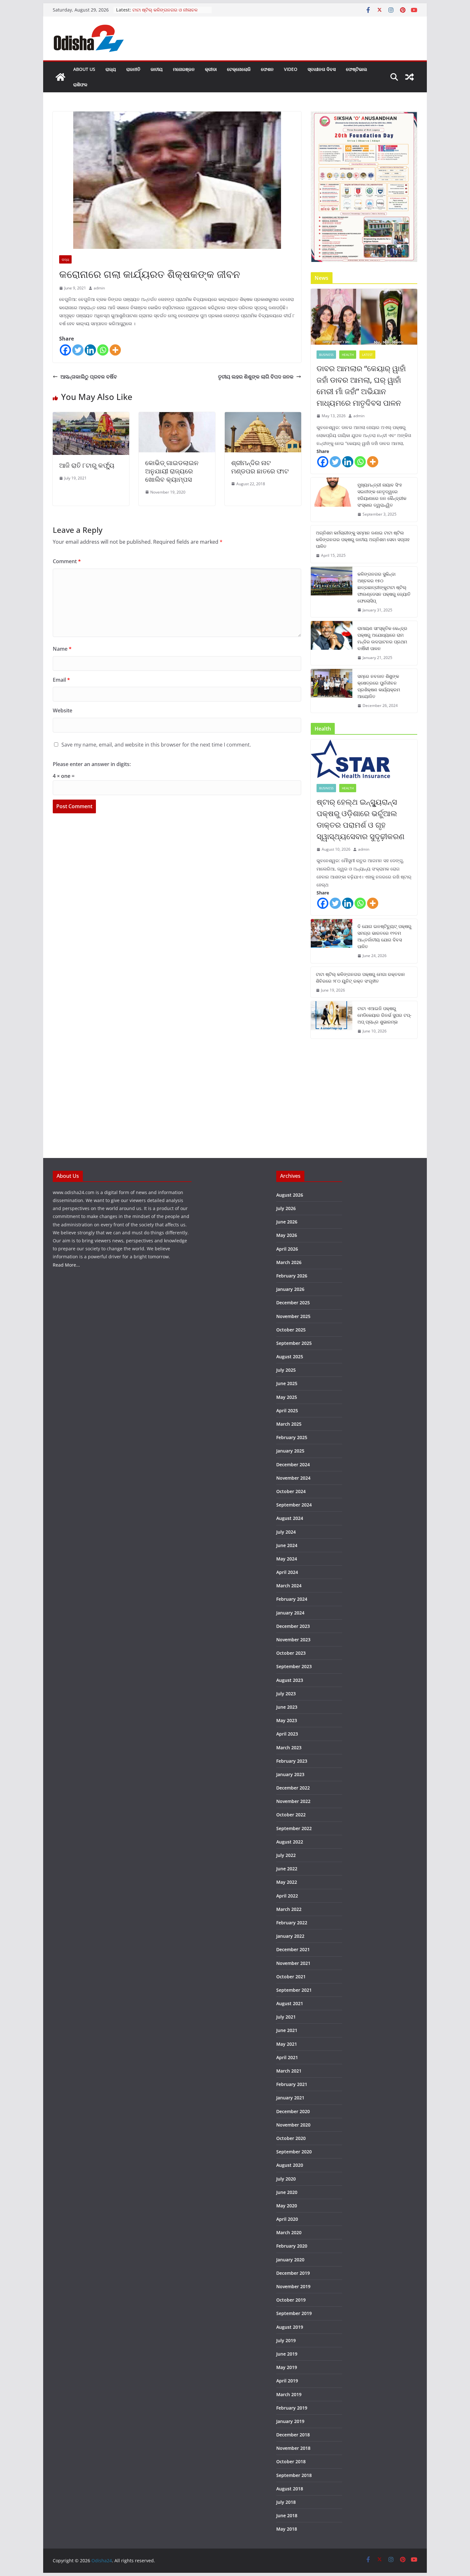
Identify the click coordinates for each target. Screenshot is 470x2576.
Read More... (66, 1265)
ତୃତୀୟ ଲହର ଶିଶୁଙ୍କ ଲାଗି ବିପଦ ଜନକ (256, 377)
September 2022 (294, 1828)
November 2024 (293, 1478)
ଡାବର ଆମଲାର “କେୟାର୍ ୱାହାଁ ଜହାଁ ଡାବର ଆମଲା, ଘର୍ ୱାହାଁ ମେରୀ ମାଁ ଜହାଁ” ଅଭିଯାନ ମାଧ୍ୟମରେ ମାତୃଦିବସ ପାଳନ (361, 385)
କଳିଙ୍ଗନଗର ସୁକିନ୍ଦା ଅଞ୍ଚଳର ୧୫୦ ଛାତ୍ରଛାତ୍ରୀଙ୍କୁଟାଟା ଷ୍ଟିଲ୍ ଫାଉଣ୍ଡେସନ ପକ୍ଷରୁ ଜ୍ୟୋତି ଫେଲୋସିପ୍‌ (384, 587)
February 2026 (292, 1276)
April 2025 (287, 1411)
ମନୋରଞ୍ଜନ (184, 69)
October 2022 (291, 1815)
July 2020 (286, 2179)
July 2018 (286, 2502)
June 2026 (287, 1222)
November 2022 (293, 1801)
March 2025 (289, 1424)
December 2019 (293, 2273)
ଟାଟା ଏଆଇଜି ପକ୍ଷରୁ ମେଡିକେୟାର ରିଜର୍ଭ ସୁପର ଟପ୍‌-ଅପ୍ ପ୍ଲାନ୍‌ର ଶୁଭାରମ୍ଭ (384, 1015)
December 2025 (293, 1303)
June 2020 (287, 2192)
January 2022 (290, 1936)
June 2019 (287, 2354)
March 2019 (289, 2394)
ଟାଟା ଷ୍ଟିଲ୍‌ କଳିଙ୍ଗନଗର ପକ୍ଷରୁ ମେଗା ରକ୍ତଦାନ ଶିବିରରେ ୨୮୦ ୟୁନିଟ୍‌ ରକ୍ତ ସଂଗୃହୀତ (360, 977)
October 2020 (291, 2138)
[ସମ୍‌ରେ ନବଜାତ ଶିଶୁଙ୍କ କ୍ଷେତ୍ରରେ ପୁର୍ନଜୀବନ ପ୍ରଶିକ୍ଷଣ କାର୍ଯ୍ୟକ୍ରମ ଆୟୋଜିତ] (332, 691)
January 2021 (290, 2098)
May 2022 (287, 1882)
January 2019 (290, 2421)
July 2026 (286, 1208)
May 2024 (287, 1559)
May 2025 (287, 1397)
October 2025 (291, 1330)
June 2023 (287, 1707)
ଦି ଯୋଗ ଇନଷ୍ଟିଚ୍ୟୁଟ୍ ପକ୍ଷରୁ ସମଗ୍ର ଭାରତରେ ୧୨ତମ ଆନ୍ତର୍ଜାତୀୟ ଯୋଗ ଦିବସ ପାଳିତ (384, 936)
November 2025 (293, 1316)
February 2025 (292, 1437)
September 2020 (294, 2152)
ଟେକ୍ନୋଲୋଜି (239, 69)
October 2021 (291, 1977)
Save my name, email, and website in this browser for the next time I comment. (156, 745)
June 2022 (287, 1869)
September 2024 (294, 1505)
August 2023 (290, 1680)
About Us (84, 69)
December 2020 (293, 2111)
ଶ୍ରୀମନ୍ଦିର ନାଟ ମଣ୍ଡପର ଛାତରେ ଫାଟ (260, 467)
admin (99, 288)
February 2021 (292, 2084)
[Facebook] (65, 350)
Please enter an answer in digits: (92, 764)
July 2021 (286, 2017)
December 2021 (293, 1949)
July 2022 (286, 1855)
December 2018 (293, 2435)
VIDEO (291, 69)
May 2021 (287, 2044)
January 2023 (290, 1774)
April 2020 (287, 2219)
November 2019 (293, 2286)
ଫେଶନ (267, 69)
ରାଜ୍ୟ (111, 69)
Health (348, 355)
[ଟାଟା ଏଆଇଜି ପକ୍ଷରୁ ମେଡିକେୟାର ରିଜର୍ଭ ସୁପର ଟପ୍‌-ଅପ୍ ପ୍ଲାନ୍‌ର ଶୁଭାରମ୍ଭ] (332, 1020)
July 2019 (286, 2340)
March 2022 (289, 1909)
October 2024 (291, 1491)
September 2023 (294, 1666)
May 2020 (287, 2206)
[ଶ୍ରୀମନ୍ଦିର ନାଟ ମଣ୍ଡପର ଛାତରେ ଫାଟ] (263, 417)
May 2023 (287, 1720)
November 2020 (293, 2125)
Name (62, 649)
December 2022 (293, 1788)
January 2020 (290, 2260)
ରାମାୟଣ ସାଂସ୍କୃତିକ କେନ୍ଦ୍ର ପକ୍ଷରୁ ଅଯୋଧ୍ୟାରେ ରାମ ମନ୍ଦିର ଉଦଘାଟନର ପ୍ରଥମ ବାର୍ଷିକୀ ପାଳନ (382, 638)
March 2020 (289, 2232)
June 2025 (287, 1383)
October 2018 (291, 2461)
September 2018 (294, 2475)
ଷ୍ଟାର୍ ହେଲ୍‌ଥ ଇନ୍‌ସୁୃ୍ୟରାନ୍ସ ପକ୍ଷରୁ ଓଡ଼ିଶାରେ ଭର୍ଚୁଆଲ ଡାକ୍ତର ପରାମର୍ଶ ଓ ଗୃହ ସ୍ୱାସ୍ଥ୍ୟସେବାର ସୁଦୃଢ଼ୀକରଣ (360, 819)
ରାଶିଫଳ (80, 84)
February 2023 (292, 1761)
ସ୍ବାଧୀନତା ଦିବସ (322, 69)
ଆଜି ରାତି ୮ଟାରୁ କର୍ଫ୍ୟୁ (87, 465)
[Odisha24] (60, 77)
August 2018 (290, 2489)
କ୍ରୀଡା (211, 69)
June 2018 (287, 2515)
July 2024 (286, 1532)
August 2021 (290, 2003)
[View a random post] (410, 77)
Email (61, 680)
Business (326, 355)
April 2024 (287, 1572)
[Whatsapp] (103, 350)
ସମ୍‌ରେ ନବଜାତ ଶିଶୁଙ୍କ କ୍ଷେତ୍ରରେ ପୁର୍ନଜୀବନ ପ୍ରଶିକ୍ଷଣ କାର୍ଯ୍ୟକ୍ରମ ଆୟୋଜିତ (379, 686)
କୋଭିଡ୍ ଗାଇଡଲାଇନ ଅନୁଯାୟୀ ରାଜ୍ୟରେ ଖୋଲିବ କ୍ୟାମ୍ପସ (172, 471)
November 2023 (293, 1640)
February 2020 (292, 2246)
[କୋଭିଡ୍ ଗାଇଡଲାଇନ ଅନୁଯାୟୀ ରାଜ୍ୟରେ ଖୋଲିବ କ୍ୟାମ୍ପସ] (177, 417)
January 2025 (290, 1451)
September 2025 (294, 1343)
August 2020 (290, 2165)
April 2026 (287, 1249)
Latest (367, 355)
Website (63, 710)
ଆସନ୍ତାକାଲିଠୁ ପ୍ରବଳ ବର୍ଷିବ (89, 377)
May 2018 (287, 2529)
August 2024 (290, 1518)
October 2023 (291, 1653)
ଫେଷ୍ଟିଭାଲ (356, 69)
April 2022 (287, 1896)
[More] (115, 350)
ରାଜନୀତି (133, 69)
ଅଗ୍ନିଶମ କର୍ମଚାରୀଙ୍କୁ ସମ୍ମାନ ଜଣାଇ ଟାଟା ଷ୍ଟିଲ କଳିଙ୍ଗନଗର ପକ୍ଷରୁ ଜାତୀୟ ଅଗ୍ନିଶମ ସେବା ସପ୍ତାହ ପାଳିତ (363, 539)
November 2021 (293, 1963)
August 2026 (290, 1195)
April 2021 (287, 2057)
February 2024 (292, 1599)
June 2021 (287, 2030)
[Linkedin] (90, 350)
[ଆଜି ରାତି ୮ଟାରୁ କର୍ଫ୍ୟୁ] (91, 417)
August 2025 (290, 1357)
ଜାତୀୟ (157, 69)
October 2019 (291, 2300)
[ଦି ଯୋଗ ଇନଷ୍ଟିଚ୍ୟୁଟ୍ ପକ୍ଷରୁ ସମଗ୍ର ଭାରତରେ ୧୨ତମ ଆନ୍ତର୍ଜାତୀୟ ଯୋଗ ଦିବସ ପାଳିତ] (332, 941)
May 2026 (287, 1235)
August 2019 (290, 2327)
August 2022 (290, 1842)
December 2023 (293, 1626)
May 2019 (287, 2367)
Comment (67, 561)
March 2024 (289, 1586)
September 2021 (294, 1990)
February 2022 (292, 1923)
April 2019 (287, 2381)
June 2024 (287, 1545)
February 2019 (292, 2408)
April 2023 (287, 1734)
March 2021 (289, 2071)
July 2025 (286, 1370)
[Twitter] (78, 350)
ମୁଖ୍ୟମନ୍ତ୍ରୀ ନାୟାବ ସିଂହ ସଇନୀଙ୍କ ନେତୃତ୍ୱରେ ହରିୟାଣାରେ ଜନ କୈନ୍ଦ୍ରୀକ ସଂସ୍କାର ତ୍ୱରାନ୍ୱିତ (382, 495)
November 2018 (293, 2448)
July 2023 (286, 1694)
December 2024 (293, 1464)
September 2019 (294, 2313)
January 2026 (290, 1289)
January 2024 (290, 1613)
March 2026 (289, 1262)
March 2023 (289, 1748)
